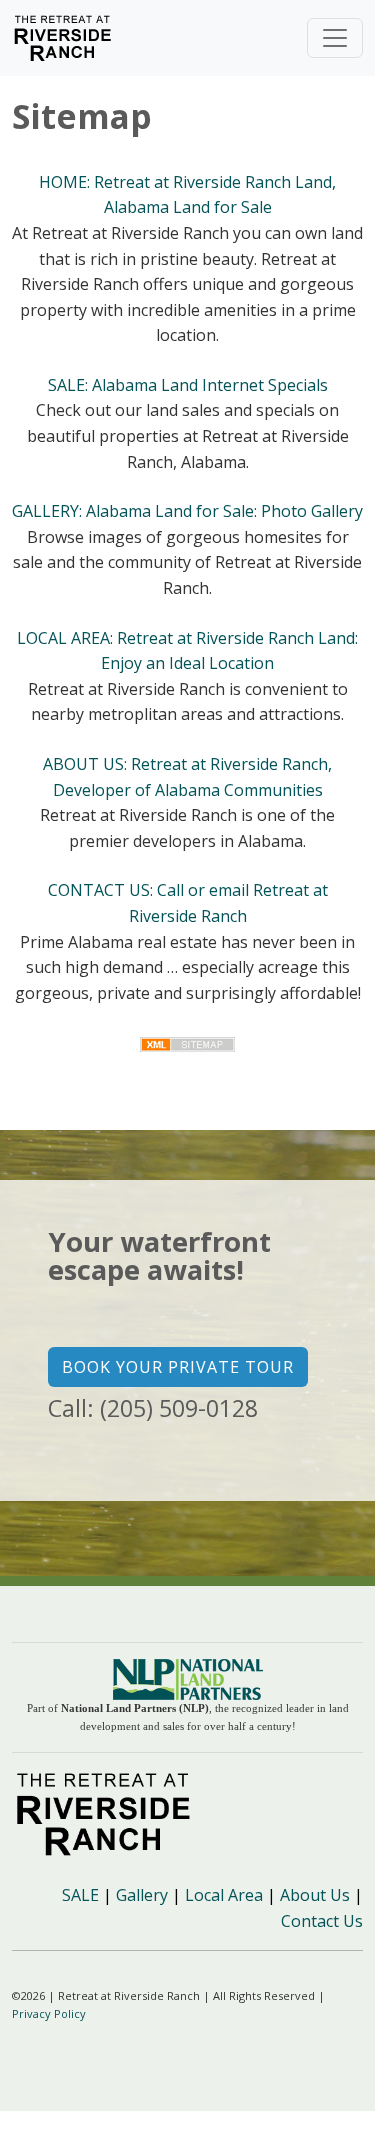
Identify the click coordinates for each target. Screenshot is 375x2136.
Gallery (142, 1895)
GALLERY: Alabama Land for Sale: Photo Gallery (187, 511)
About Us (315, 1895)
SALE (80, 1895)
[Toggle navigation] (335, 38)
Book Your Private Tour (178, 1367)
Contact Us (322, 1921)
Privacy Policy (49, 2013)
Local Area (224, 1895)
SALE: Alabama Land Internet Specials (188, 385)
